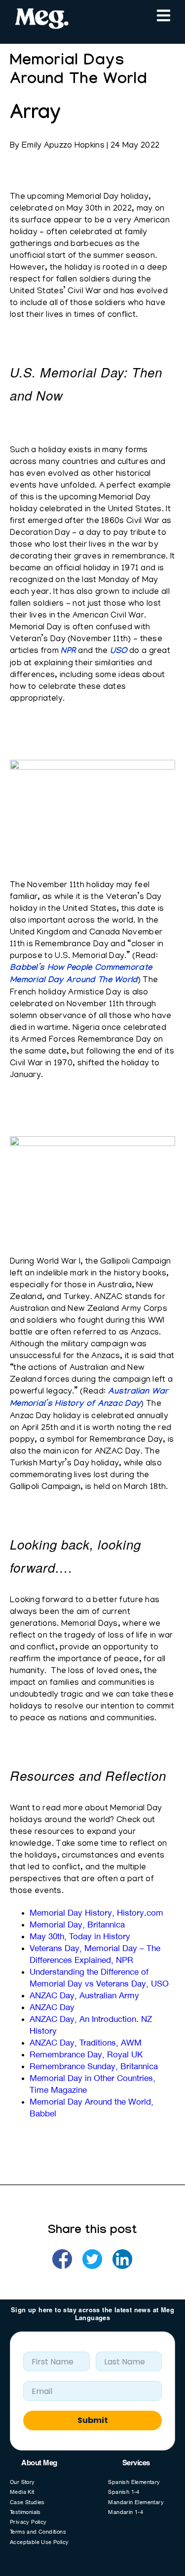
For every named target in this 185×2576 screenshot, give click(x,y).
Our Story (22, 2483)
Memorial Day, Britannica (77, 1925)
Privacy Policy (28, 2523)
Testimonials (25, 2513)
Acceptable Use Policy (39, 2543)
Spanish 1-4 (124, 2493)
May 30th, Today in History (80, 1937)
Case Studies (27, 2503)
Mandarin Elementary (136, 2503)
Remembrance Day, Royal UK (86, 2055)
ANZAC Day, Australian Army (84, 1996)
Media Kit (22, 2493)
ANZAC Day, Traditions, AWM (86, 2044)
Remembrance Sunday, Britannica (94, 2067)
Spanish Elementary (134, 2483)
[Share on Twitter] (92, 2259)
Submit (93, 2420)
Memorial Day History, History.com (96, 1914)
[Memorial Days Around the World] (62, 2259)
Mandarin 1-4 (126, 2513)
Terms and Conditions (38, 2532)
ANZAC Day (52, 2008)
